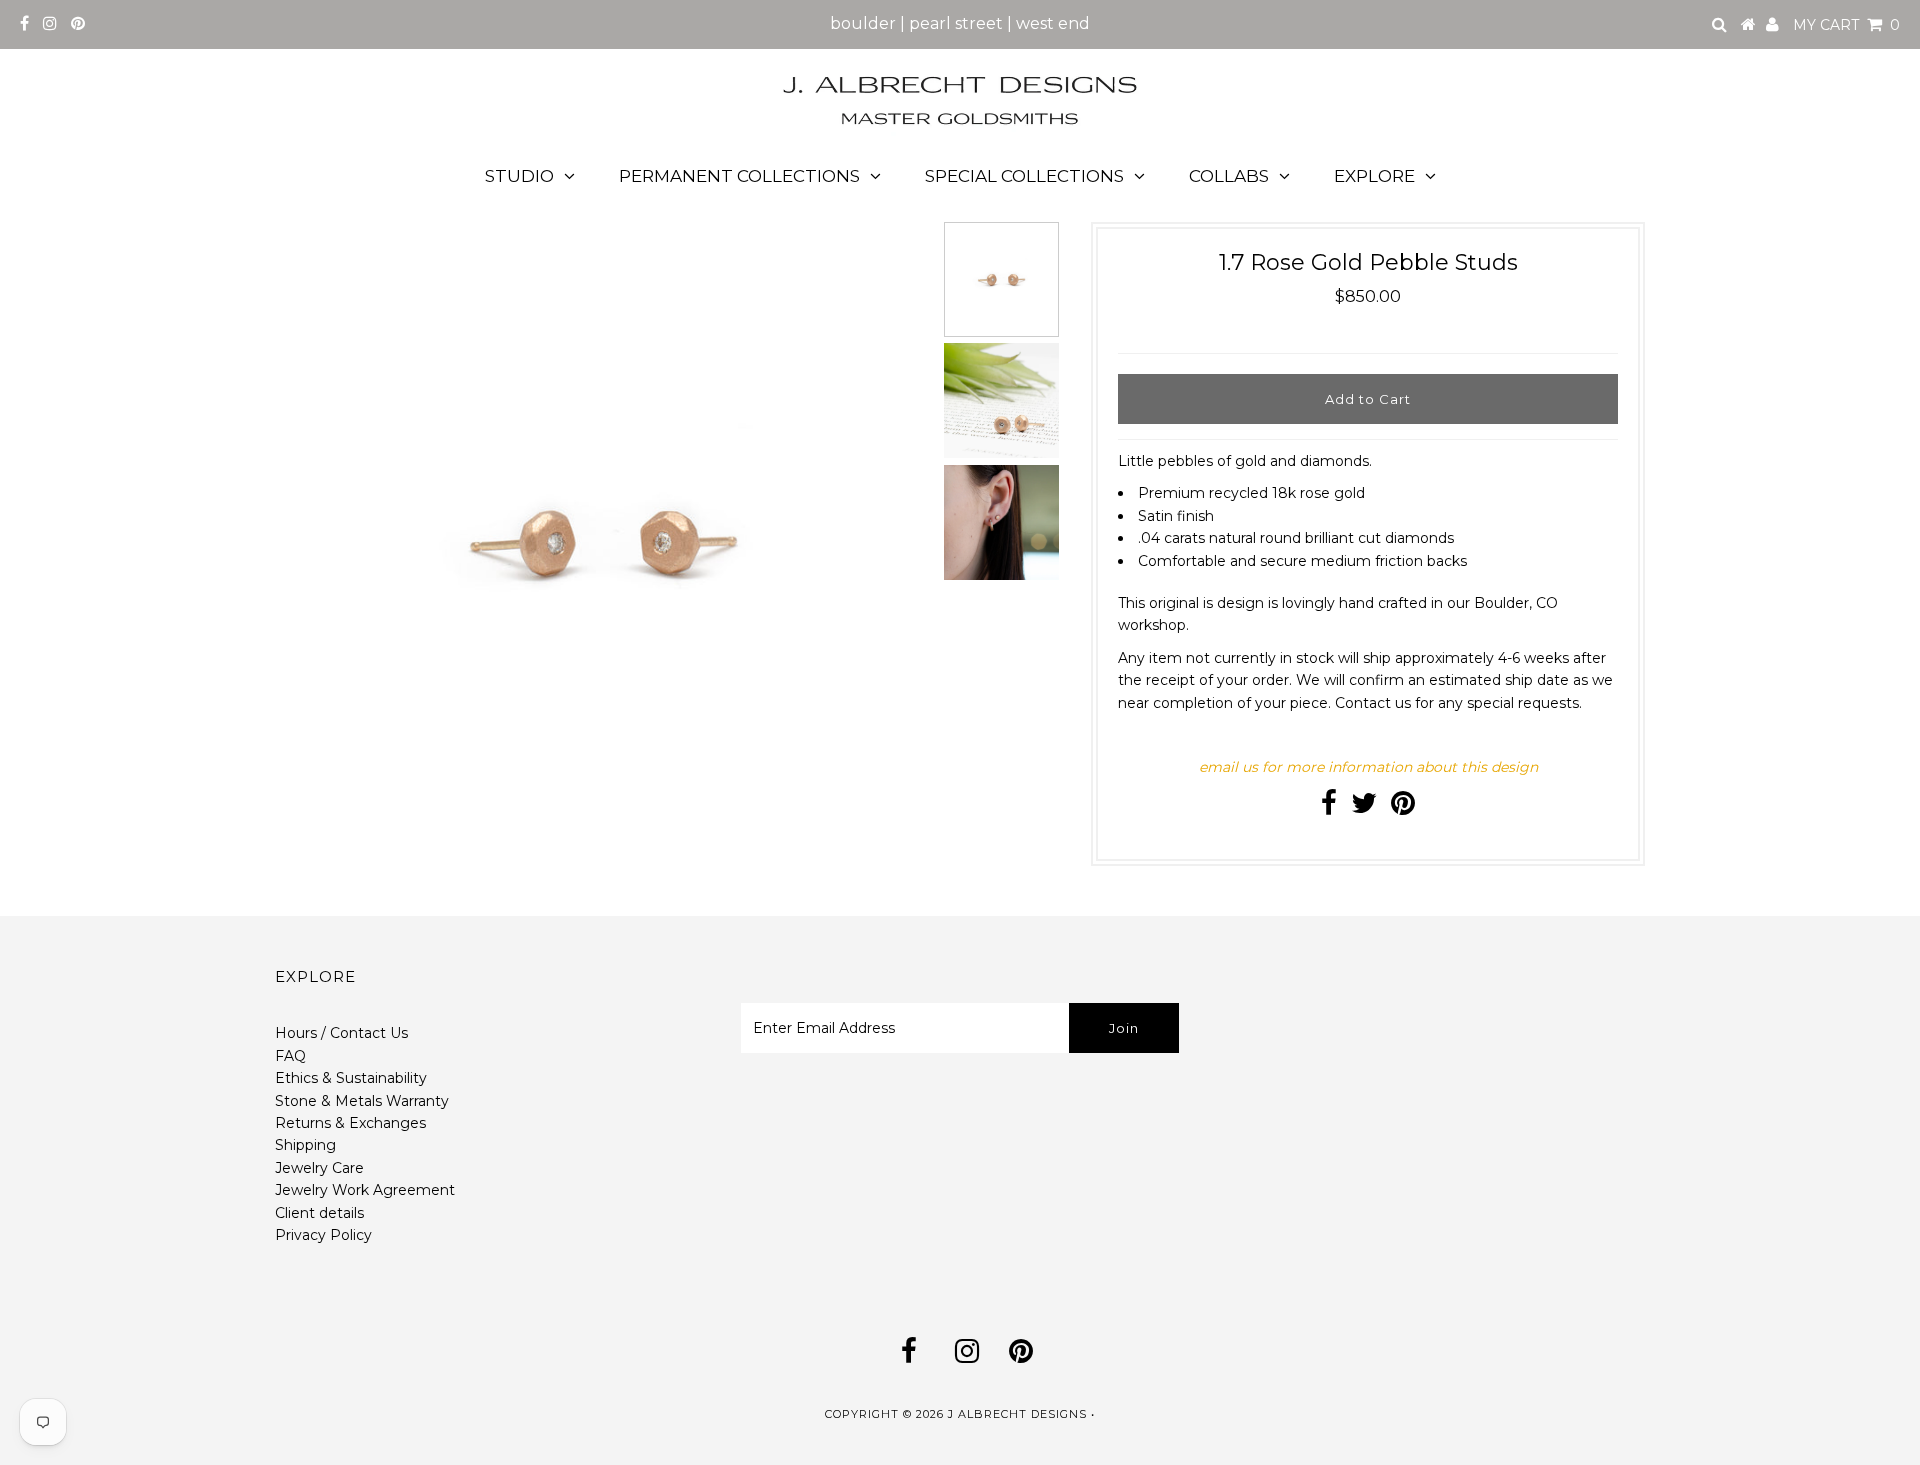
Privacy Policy (323, 1235)
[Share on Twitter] (1364, 808)
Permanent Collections (739, 176)
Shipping (305, 1145)
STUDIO (519, 176)
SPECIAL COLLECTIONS (1024, 176)
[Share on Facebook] (1329, 808)
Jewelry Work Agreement (365, 1190)
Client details (319, 1213)
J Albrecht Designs (1017, 1414)
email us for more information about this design (1368, 767)
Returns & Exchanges (350, 1123)
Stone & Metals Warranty (362, 1101)
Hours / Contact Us (341, 1033)
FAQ (290, 1056)
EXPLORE (1374, 176)
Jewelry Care (319, 1168)
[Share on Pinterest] (1403, 808)
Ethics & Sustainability (351, 1078)
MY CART (1846, 25)
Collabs (1229, 176)
